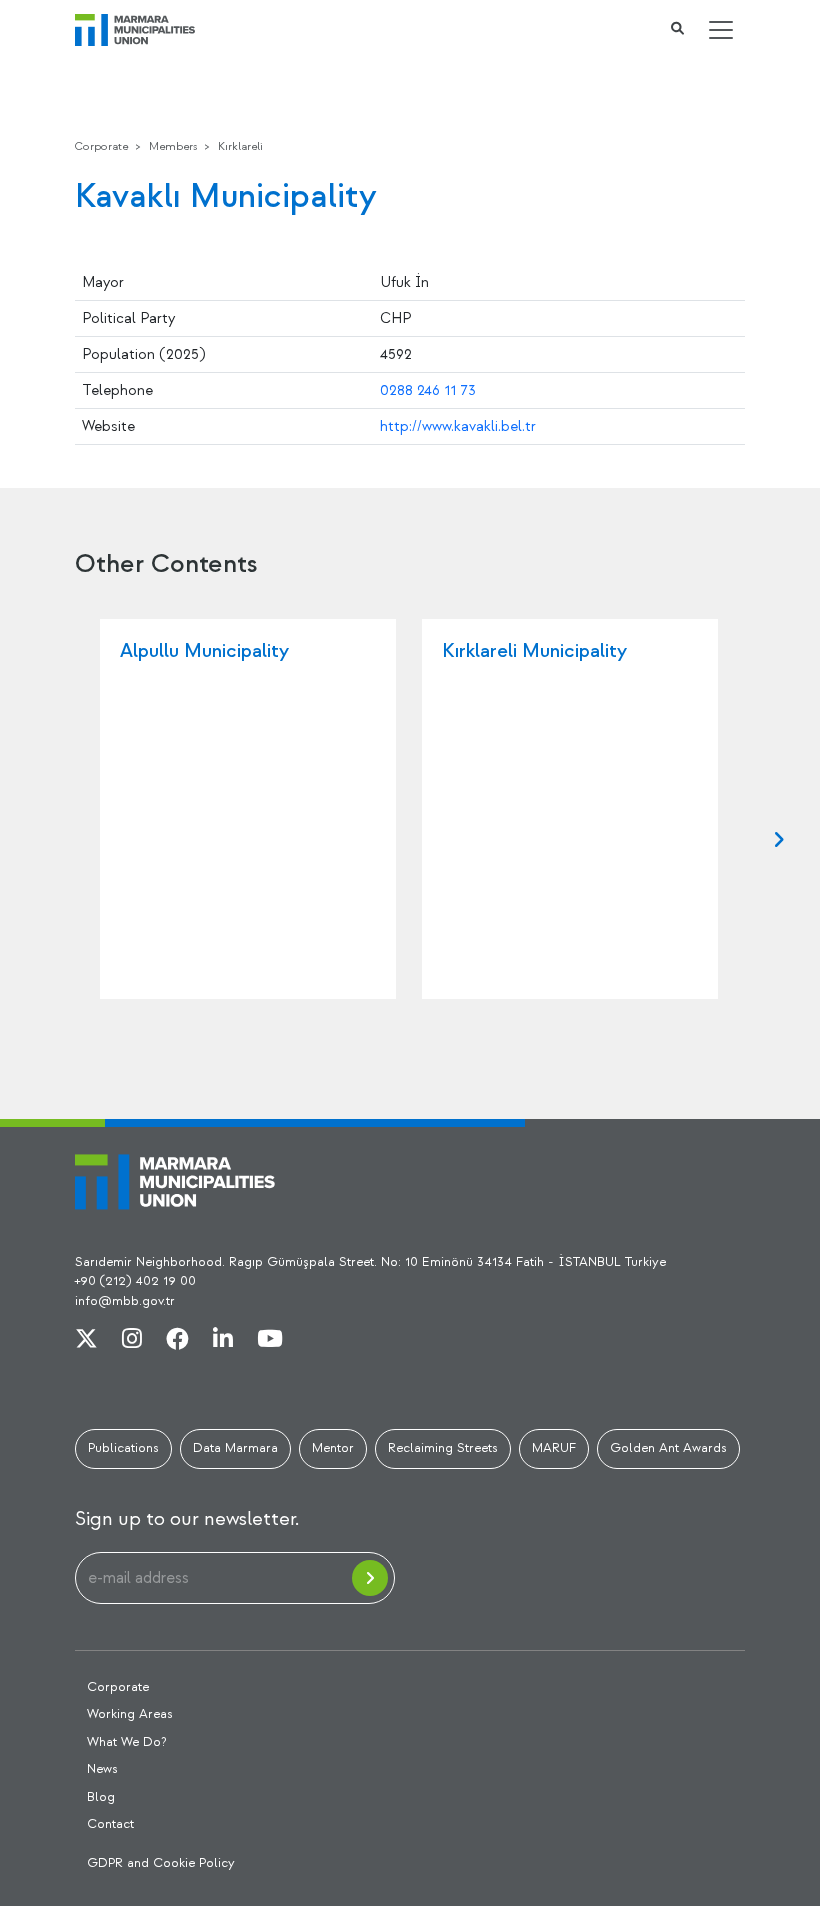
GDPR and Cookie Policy (161, 1863)
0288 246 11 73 (428, 390)
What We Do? (127, 1742)
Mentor (333, 1448)
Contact (110, 1824)
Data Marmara (235, 1448)
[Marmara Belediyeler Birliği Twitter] (86, 1340)
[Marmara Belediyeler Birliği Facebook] (177, 1340)
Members (173, 146)
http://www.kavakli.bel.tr (458, 426)
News (102, 1769)
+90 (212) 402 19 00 (135, 1281)
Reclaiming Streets (443, 1448)
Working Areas (130, 1714)
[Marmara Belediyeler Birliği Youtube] (270, 1340)
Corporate (101, 146)
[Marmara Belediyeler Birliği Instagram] (132, 1340)
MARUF (554, 1448)
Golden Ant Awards (668, 1448)
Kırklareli (240, 146)
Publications (123, 1448)
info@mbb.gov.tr (125, 1301)
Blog (101, 1797)
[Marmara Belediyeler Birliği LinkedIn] (223, 1340)
